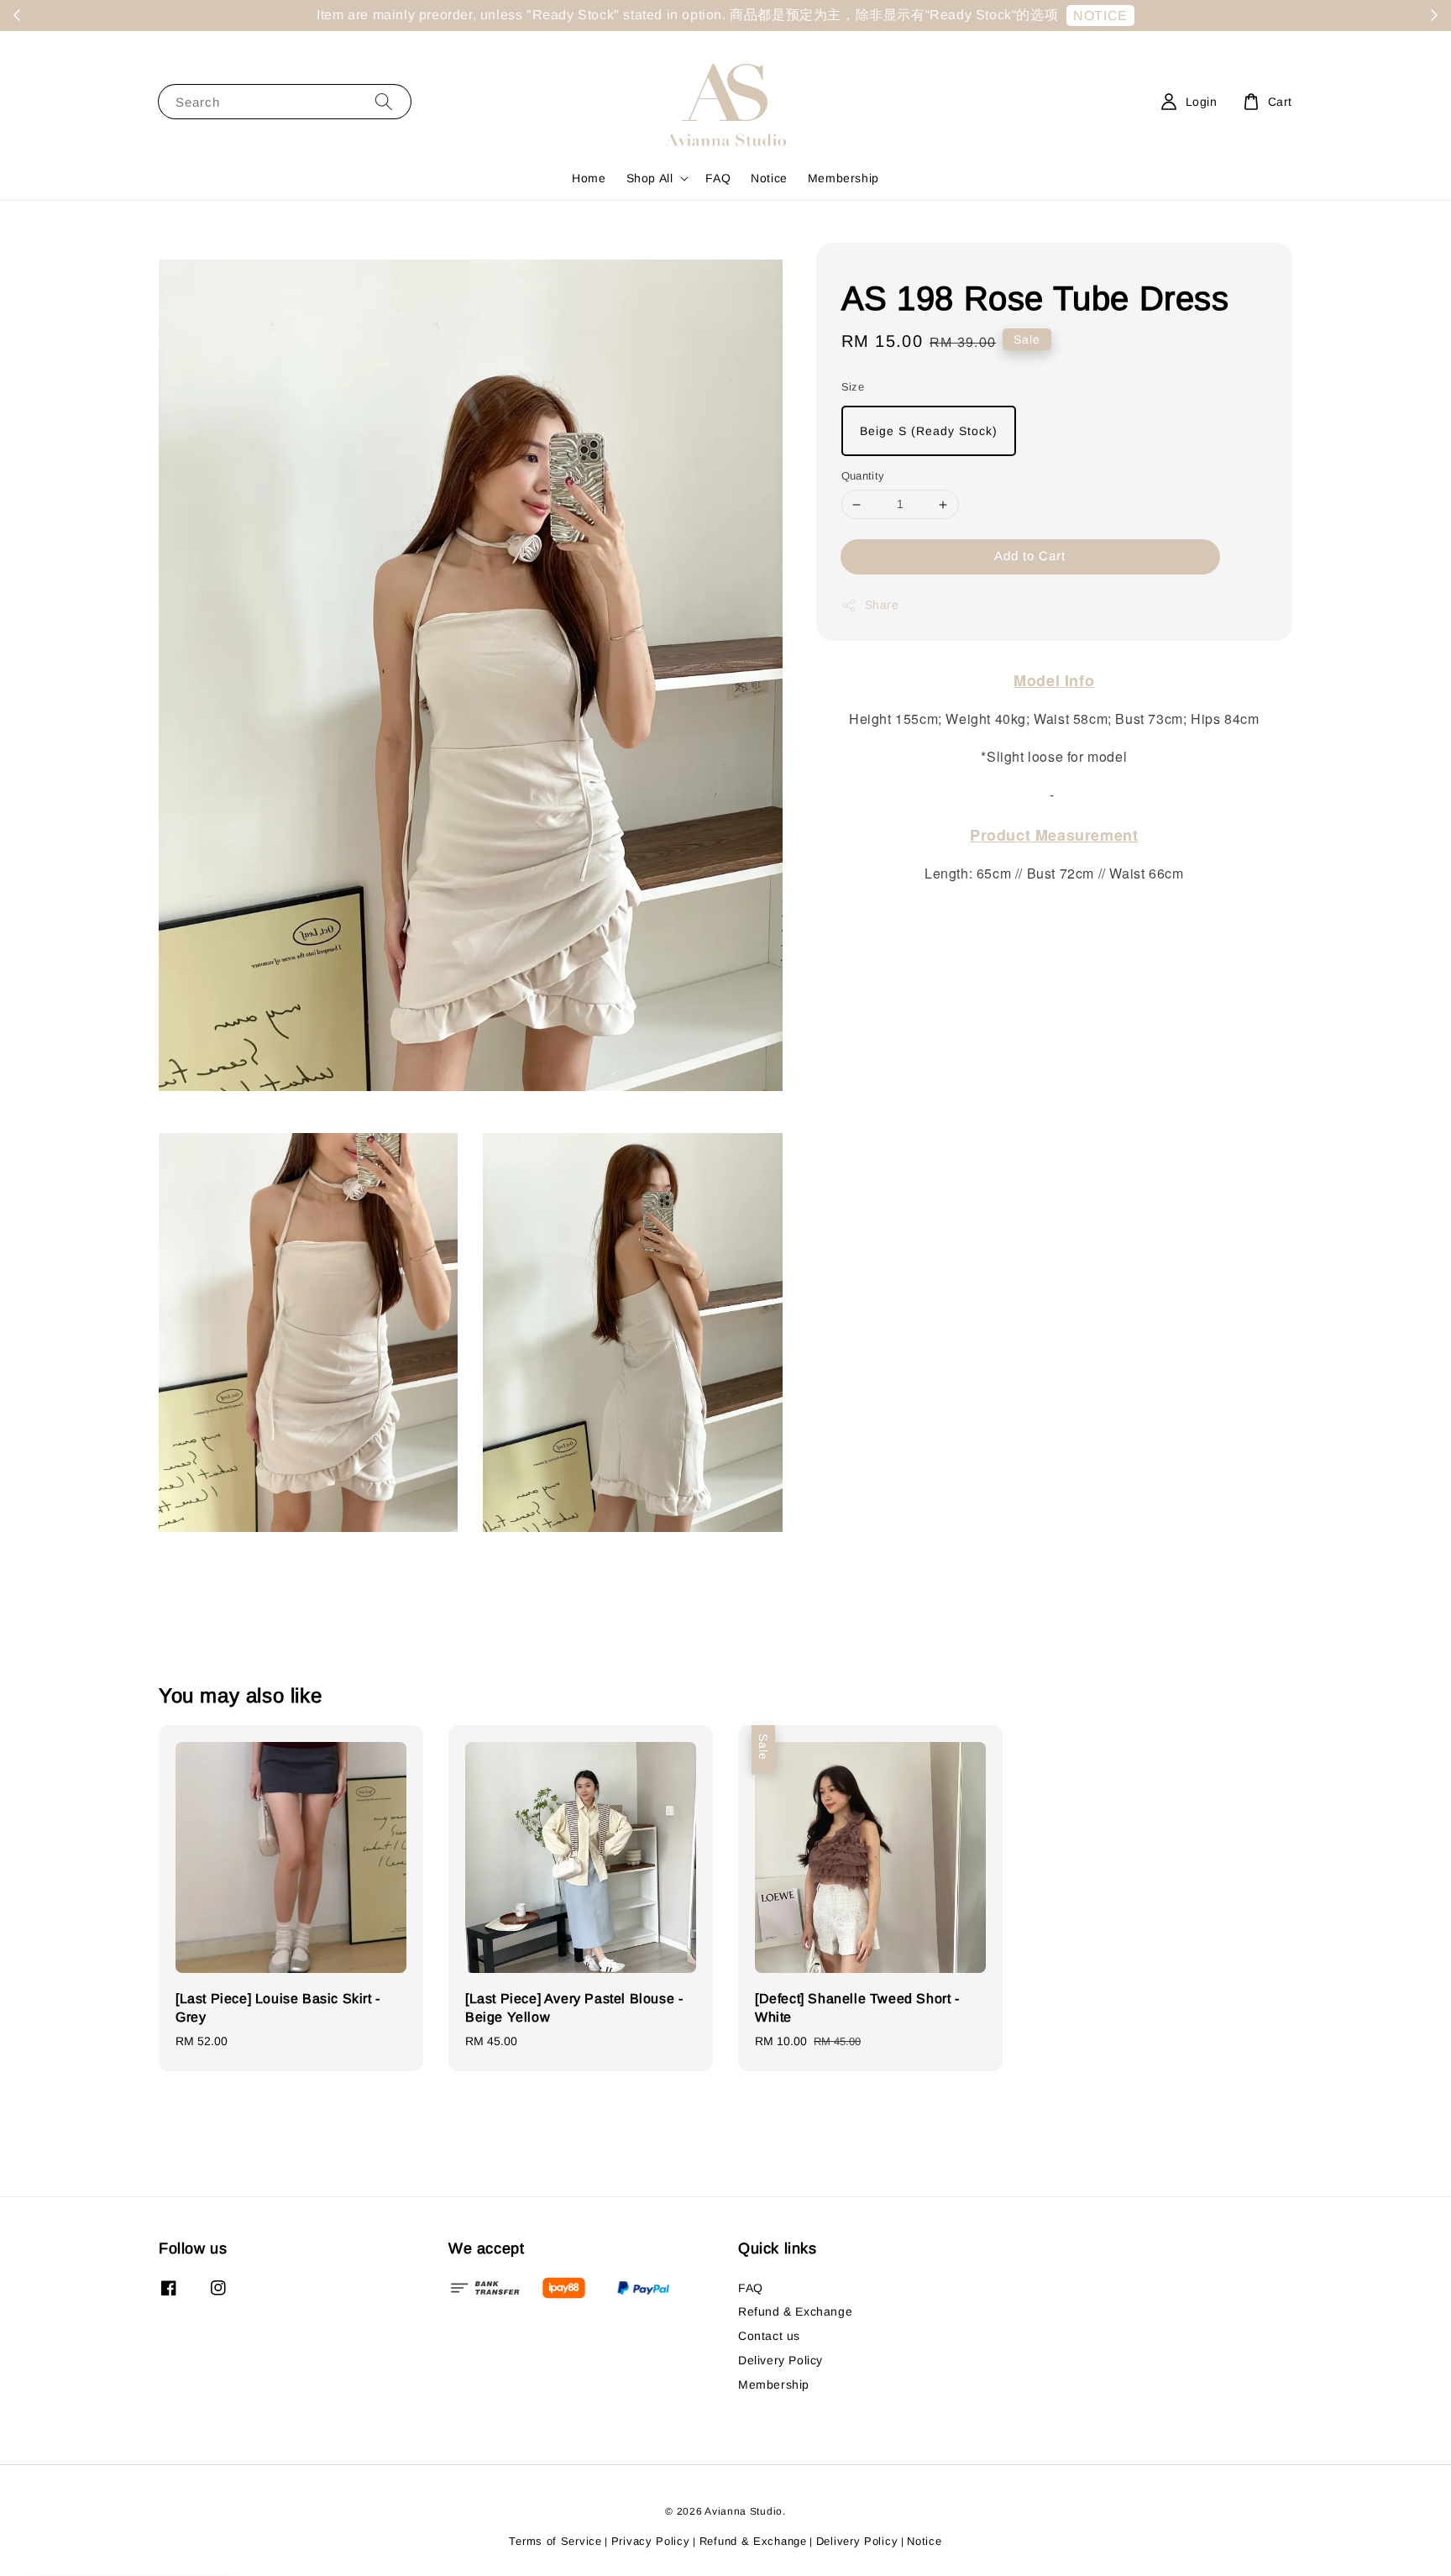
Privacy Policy (651, 2541)
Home (589, 178)
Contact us (769, 2336)
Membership (843, 178)
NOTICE (1100, 16)
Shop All (650, 178)
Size (853, 387)
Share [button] (882, 605)
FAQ (718, 178)
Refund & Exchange (795, 2311)
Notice (769, 178)
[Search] (384, 101)
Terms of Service (555, 2541)
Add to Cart (1030, 556)
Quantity (863, 477)
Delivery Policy (781, 2360)
